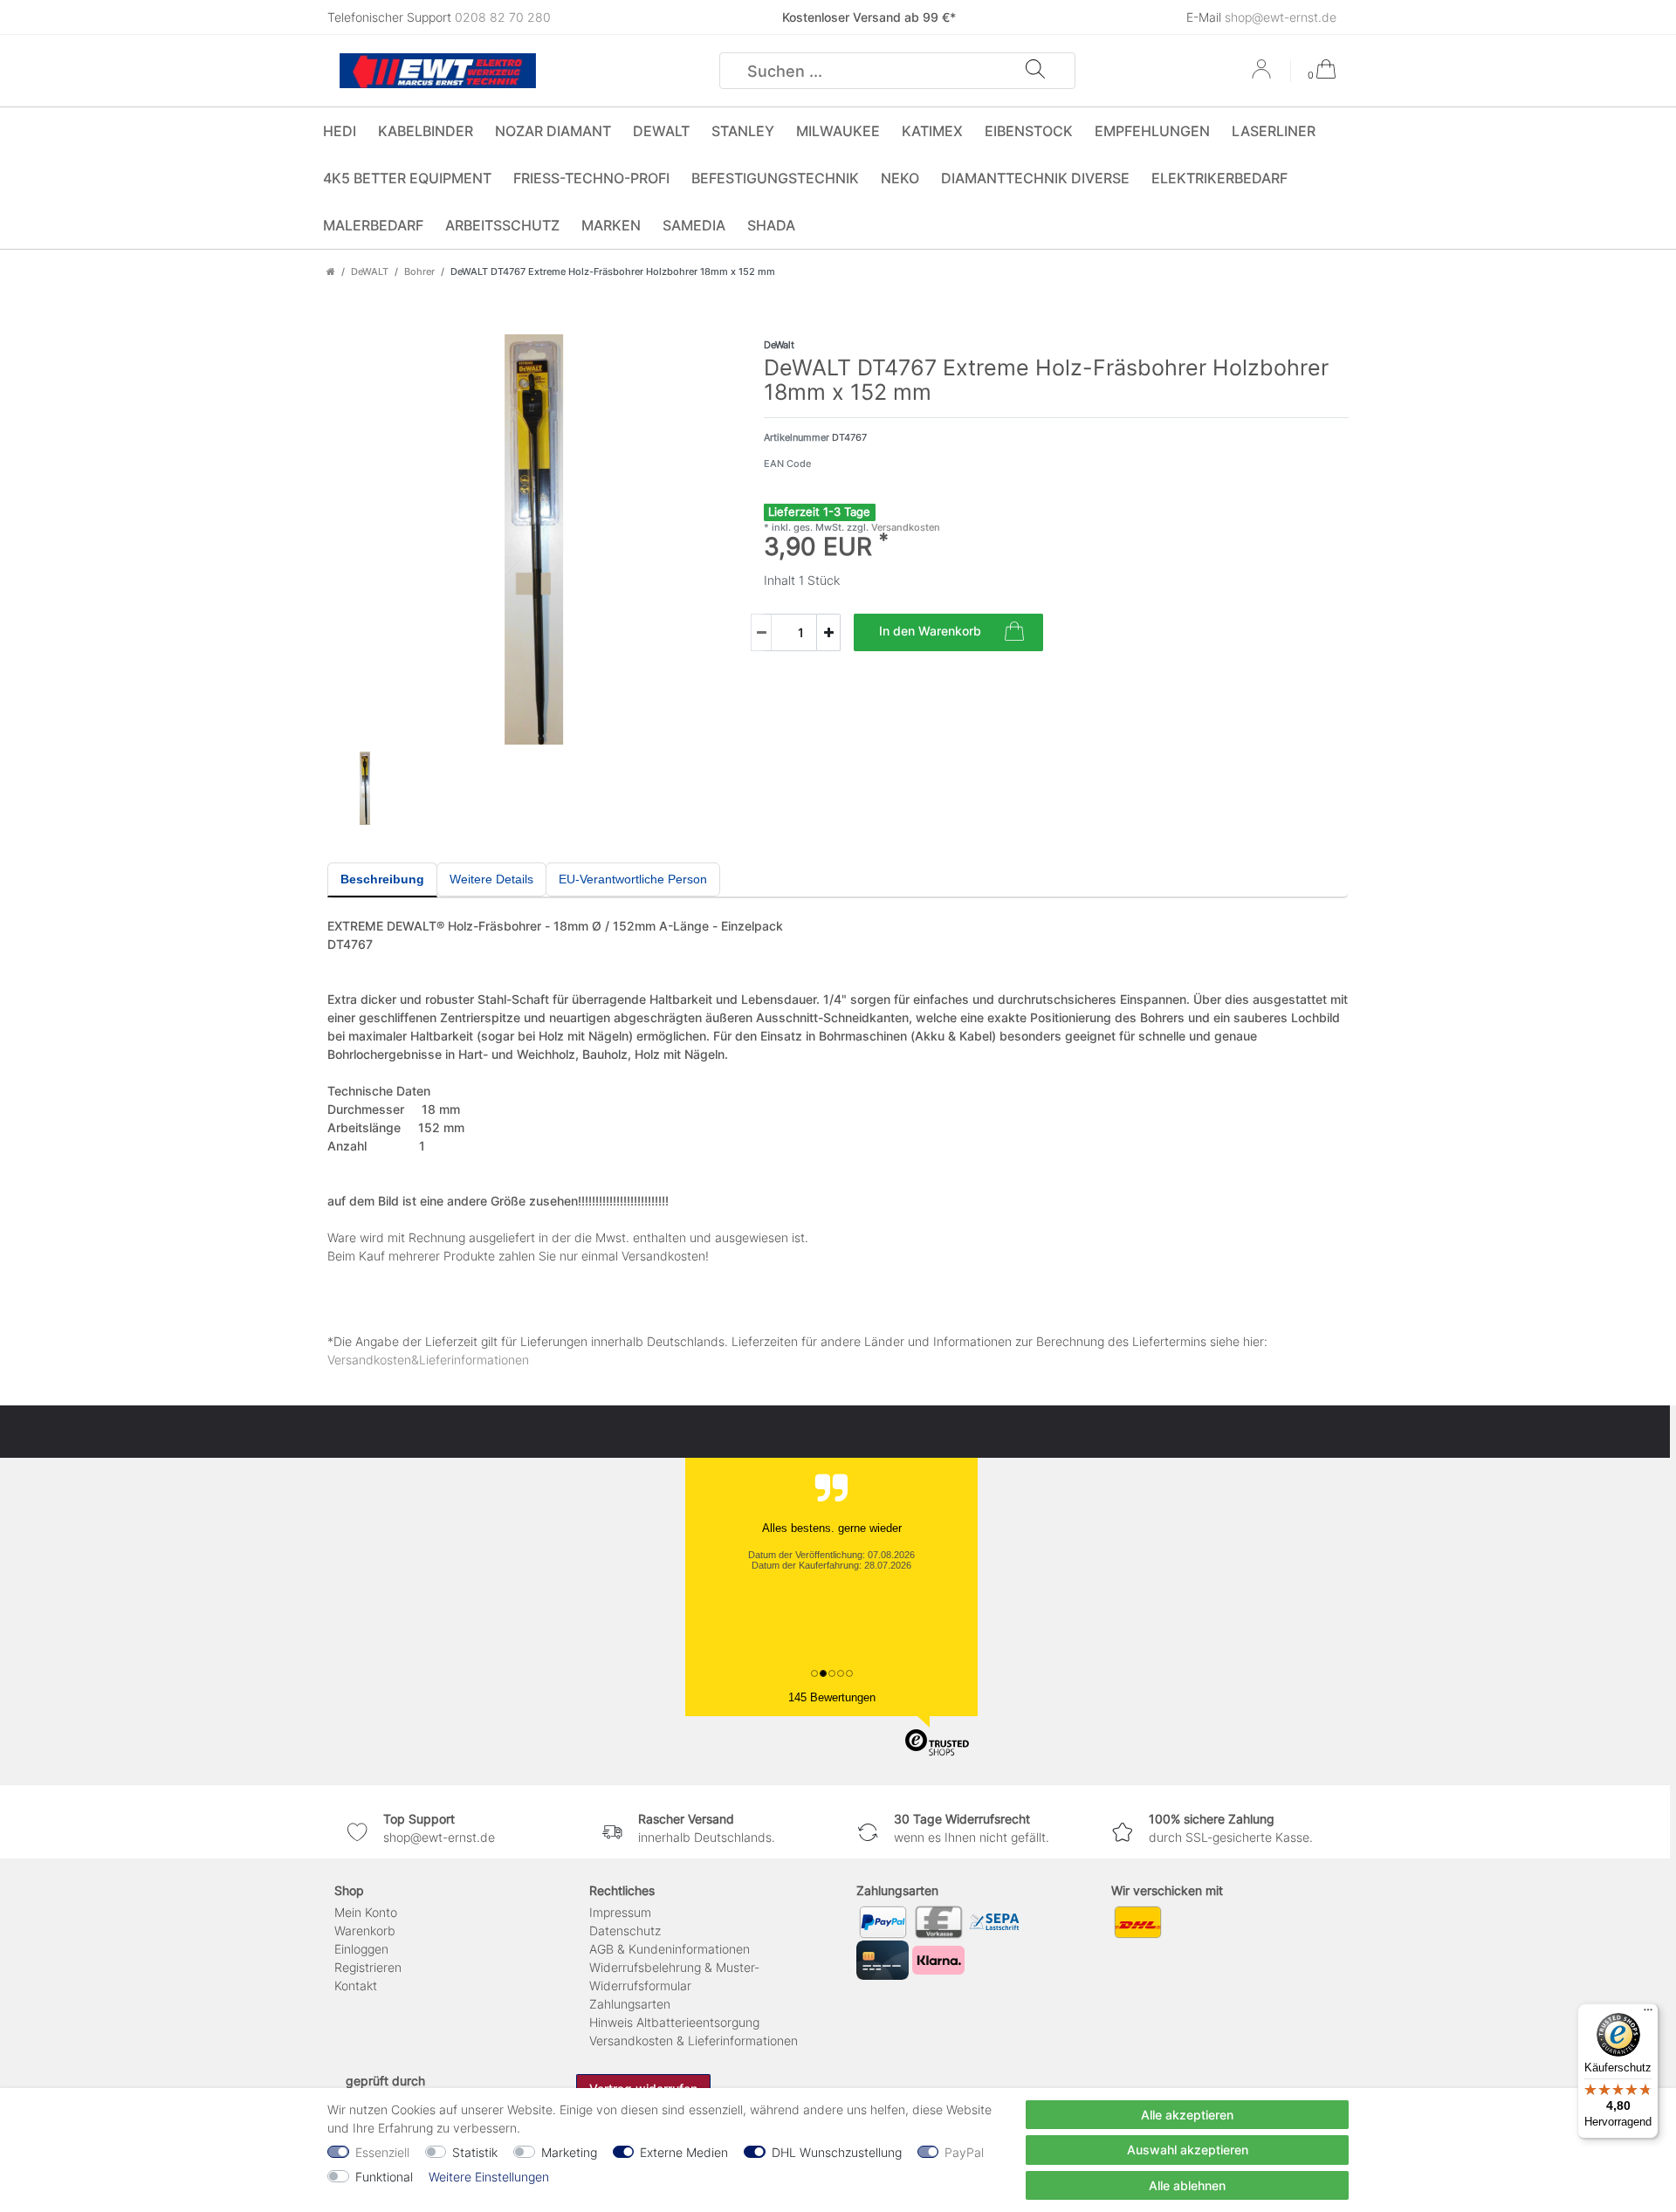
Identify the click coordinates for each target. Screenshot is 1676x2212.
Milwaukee (838, 131)
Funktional (384, 2177)
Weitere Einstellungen (489, 2177)
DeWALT (661, 131)
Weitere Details (491, 879)
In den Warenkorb (930, 631)
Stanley (743, 131)
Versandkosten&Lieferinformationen (428, 1360)
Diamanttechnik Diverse (1035, 178)
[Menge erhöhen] (828, 632)
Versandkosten (904, 527)
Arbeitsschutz (502, 225)
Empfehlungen (1152, 131)
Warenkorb (365, 1930)
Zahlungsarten (630, 2004)
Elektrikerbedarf (1219, 178)
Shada (771, 225)
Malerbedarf (373, 225)
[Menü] (1648, 2014)
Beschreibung (382, 879)
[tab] (382, 880)
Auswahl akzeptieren (1188, 2150)
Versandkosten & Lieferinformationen (694, 2040)
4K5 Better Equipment (407, 178)
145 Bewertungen (832, 1697)
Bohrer (419, 271)
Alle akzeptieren (1187, 2115)
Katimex (932, 131)
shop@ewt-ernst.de (1281, 17)
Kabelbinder (426, 131)
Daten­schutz (625, 1930)
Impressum (620, 1912)
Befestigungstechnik (775, 178)
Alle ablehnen (1187, 2185)
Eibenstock (1029, 131)
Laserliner (1274, 131)
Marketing (569, 2152)
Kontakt (356, 1985)
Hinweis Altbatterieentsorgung (674, 2022)
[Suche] (1035, 71)
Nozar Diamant (553, 131)
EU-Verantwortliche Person (633, 879)
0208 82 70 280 (503, 17)
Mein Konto (366, 1912)
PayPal (964, 2152)
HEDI (340, 131)
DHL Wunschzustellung (837, 2152)
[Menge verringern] (761, 632)
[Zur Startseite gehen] (331, 271)
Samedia (694, 225)
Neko (900, 178)
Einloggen (361, 1949)
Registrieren (368, 1967)
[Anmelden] (1263, 75)
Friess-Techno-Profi (591, 178)
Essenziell (382, 2152)
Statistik (475, 2152)
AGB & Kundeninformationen (670, 1949)
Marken (611, 225)
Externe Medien (684, 2152)
